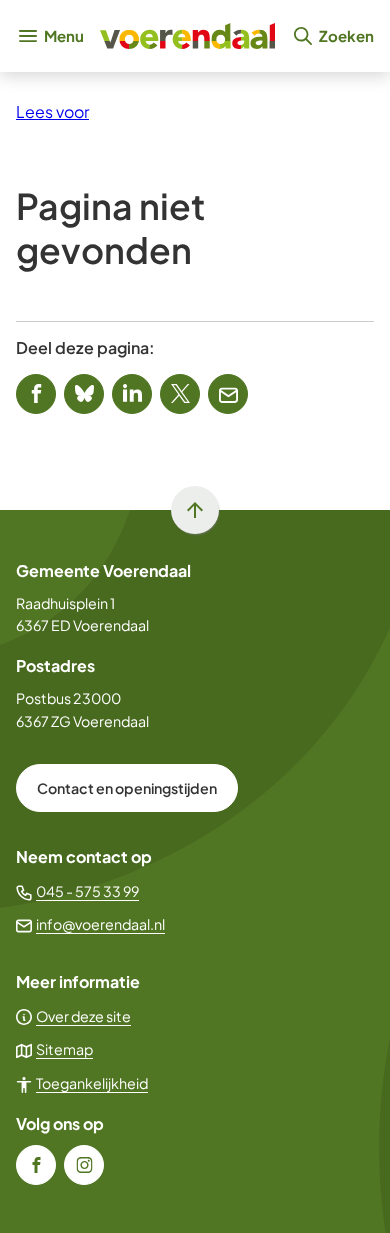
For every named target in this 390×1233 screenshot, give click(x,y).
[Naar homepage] (187, 36)
